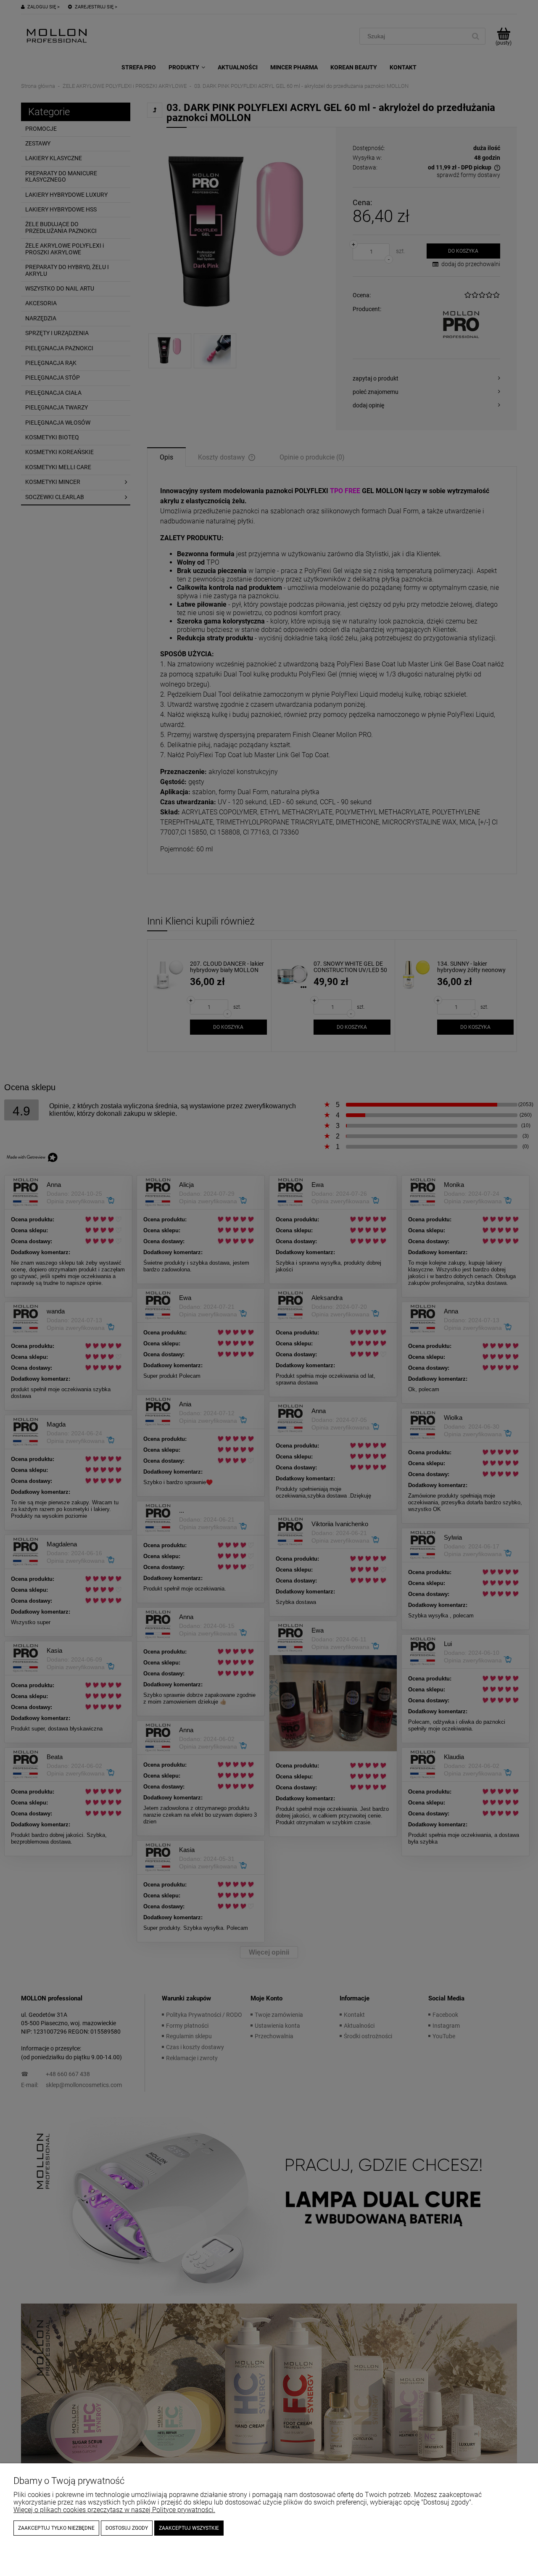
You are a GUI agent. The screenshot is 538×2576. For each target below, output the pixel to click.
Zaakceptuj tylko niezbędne (56, 2528)
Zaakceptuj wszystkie (189, 2528)
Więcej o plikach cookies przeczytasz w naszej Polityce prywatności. (114, 2510)
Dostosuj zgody (127, 2528)
